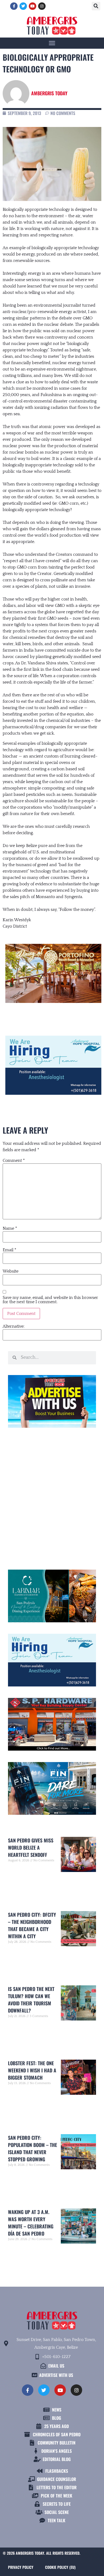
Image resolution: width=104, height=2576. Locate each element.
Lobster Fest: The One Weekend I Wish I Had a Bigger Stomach (32, 2070)
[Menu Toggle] (52, 43)
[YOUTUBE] (33, 6)
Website (11, 1271)
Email (9, 1250)
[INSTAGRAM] (42, 6)
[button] (96, 6)
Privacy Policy (21, 2567)
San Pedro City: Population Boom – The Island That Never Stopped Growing (33, 2148)
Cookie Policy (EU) (60, 2567)
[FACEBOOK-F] (14, 6)
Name (10, 1228)
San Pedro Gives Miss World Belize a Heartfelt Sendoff (31, 1847)
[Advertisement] (52, 1496)
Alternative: (14, 1326)
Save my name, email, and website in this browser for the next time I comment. (50, 1300)
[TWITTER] (23, 6)
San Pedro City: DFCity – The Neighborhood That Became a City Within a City (32, 1925)
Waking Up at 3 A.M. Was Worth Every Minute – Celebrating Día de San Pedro (31, 2223)
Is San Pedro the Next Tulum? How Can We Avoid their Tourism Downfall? (31, 2000)
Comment (14, 1161)
